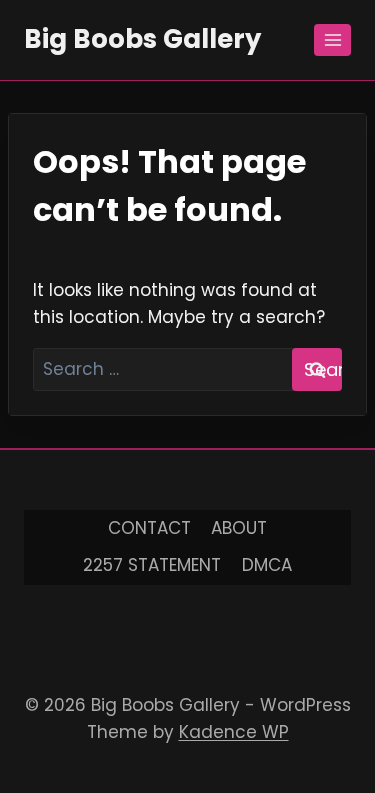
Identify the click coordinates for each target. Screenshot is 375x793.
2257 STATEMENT (152, 565)
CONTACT (149, 528)
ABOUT (239, 528)
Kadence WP (234, 732)
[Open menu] (332, 39)
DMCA (267, 565)
